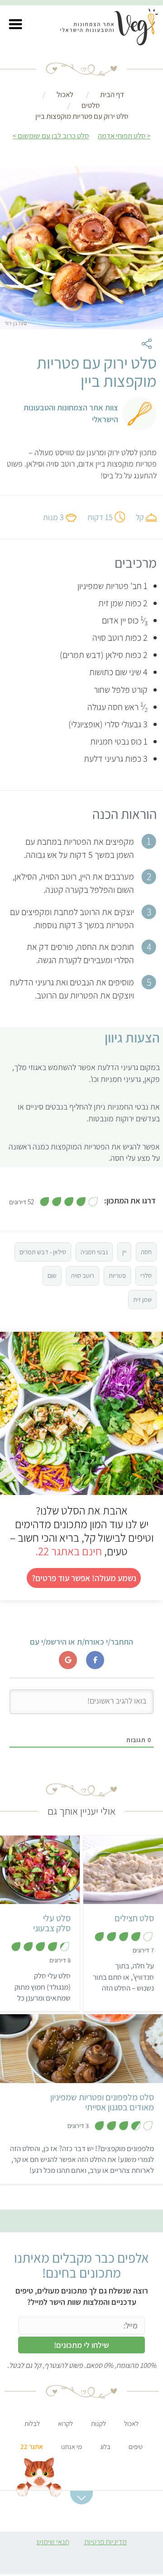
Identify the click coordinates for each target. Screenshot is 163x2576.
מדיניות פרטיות (105, 2542)
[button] (15, 24)
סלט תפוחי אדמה (122, 136)
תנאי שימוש (53, 2542)
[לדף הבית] (114, 29)
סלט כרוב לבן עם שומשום (53, 136)
